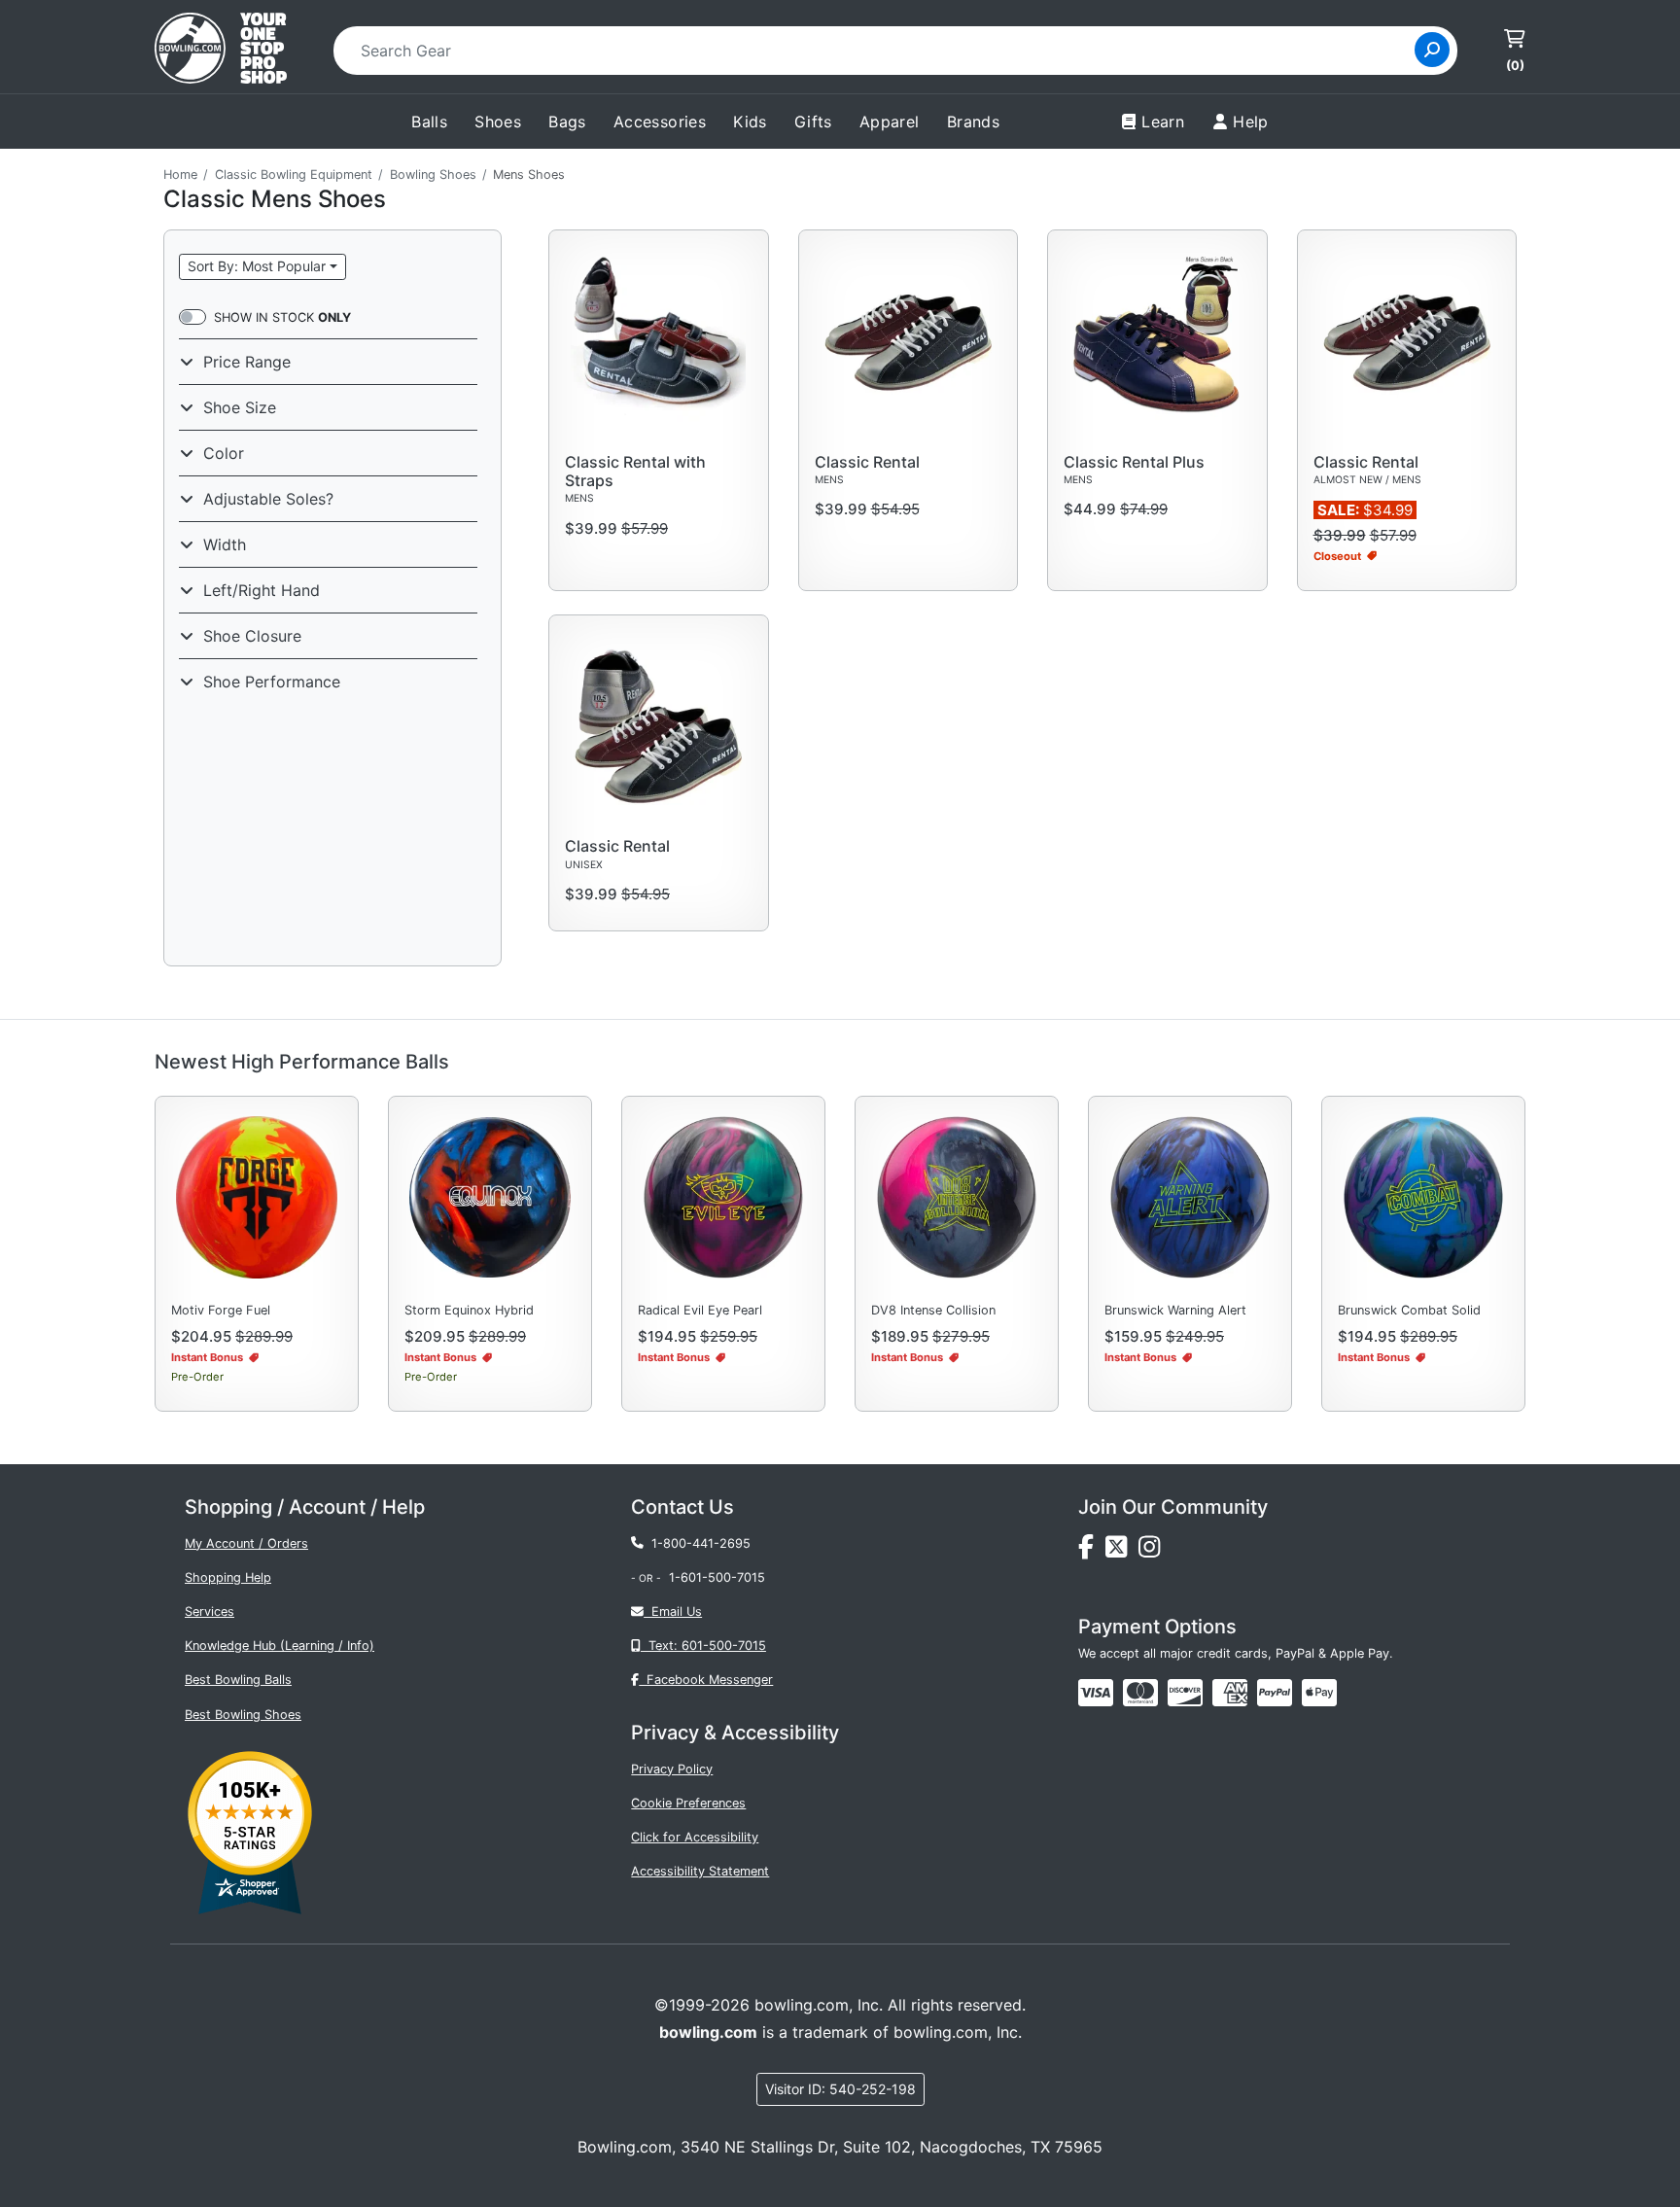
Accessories (660, 122)
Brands (973, 122)
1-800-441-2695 (697, 1543)
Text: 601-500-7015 (703, 1646)
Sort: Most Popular (257, 266)
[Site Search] (1432, 50)
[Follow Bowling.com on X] (1122, 1551)
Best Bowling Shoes (243, 1715)
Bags (567, 122)
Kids (750, 122)
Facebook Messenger (706, 1680)
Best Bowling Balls (238, 1680)
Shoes (498, 122)
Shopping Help (228, 1577)
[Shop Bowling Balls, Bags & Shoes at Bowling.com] (221, 51)
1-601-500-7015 (717, 1577)
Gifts (813, 122)
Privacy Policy (672, 1769)
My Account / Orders (246, 1543)
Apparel (890, 122)
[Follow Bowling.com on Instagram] (1153, 1551)
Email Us (673, 1611)
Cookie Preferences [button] (688, 1803)
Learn (1163, 122)
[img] (1275, 1693)
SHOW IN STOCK (282, 317)
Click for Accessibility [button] (695, 1837)
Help (1251, 122)
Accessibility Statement (700, 1871)
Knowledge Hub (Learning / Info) (280, 1646)
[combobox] (880, 51)
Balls (429, 122)
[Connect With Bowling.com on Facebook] (1092, 1551)
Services (210, 1611)
